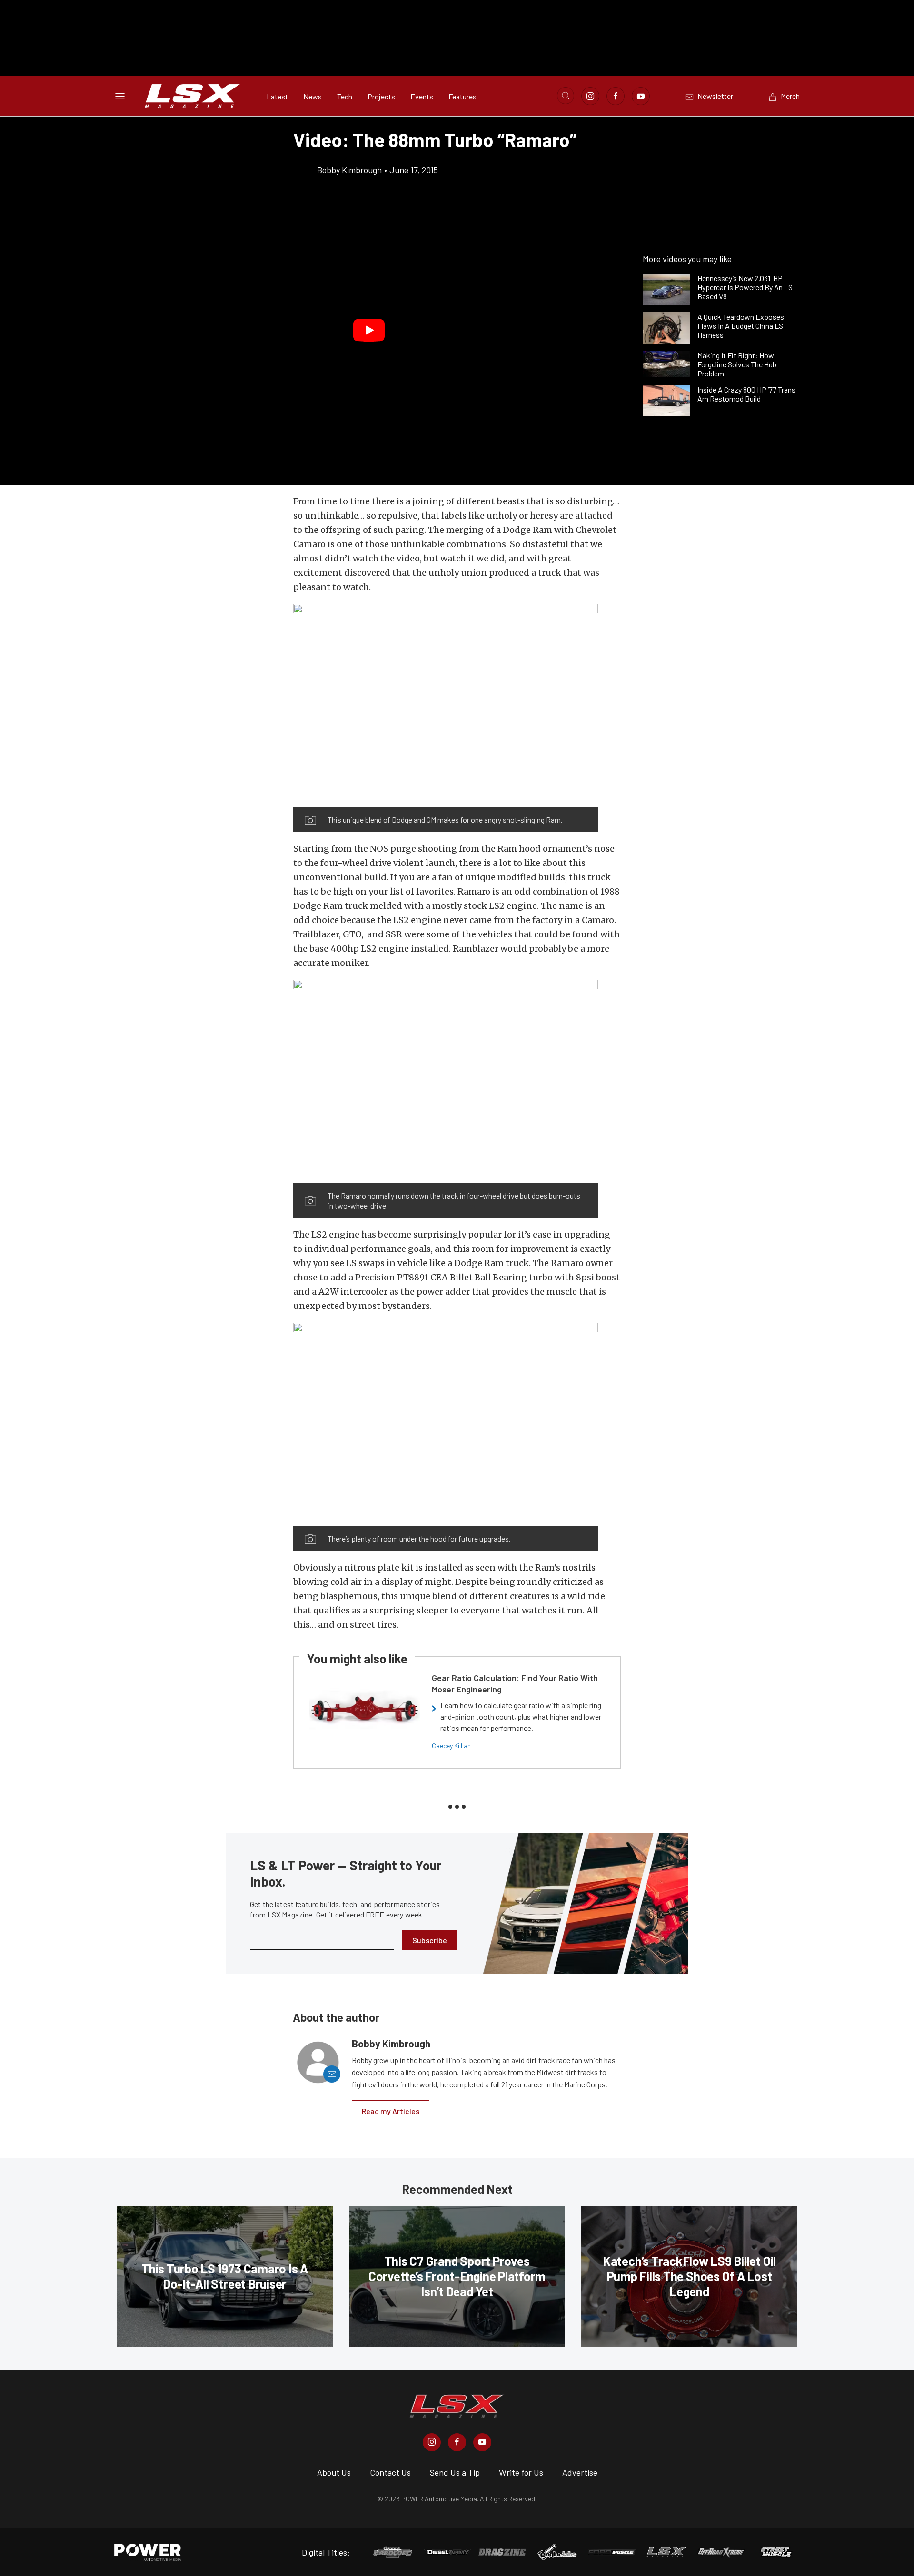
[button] (369, 330)
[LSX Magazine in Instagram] (432, 2442)
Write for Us (521, 2472)
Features (462, 96)
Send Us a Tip (455, 2472)
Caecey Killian (451, 1745)
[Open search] (566, 96)
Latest (277, 96)
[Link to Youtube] (641, 96)
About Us (334, 2472)
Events (422, 96)
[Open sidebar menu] (120, 96)
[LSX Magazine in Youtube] (482, 2442)
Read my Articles (391, 2111)
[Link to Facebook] (616, 96)
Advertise (580, 2472)
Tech (345, 96)
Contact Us (390, 2472)
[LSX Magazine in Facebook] (457, 2442)
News (313, 96)
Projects (381, 96)
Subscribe (430, 1940)
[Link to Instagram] (590, 96)
